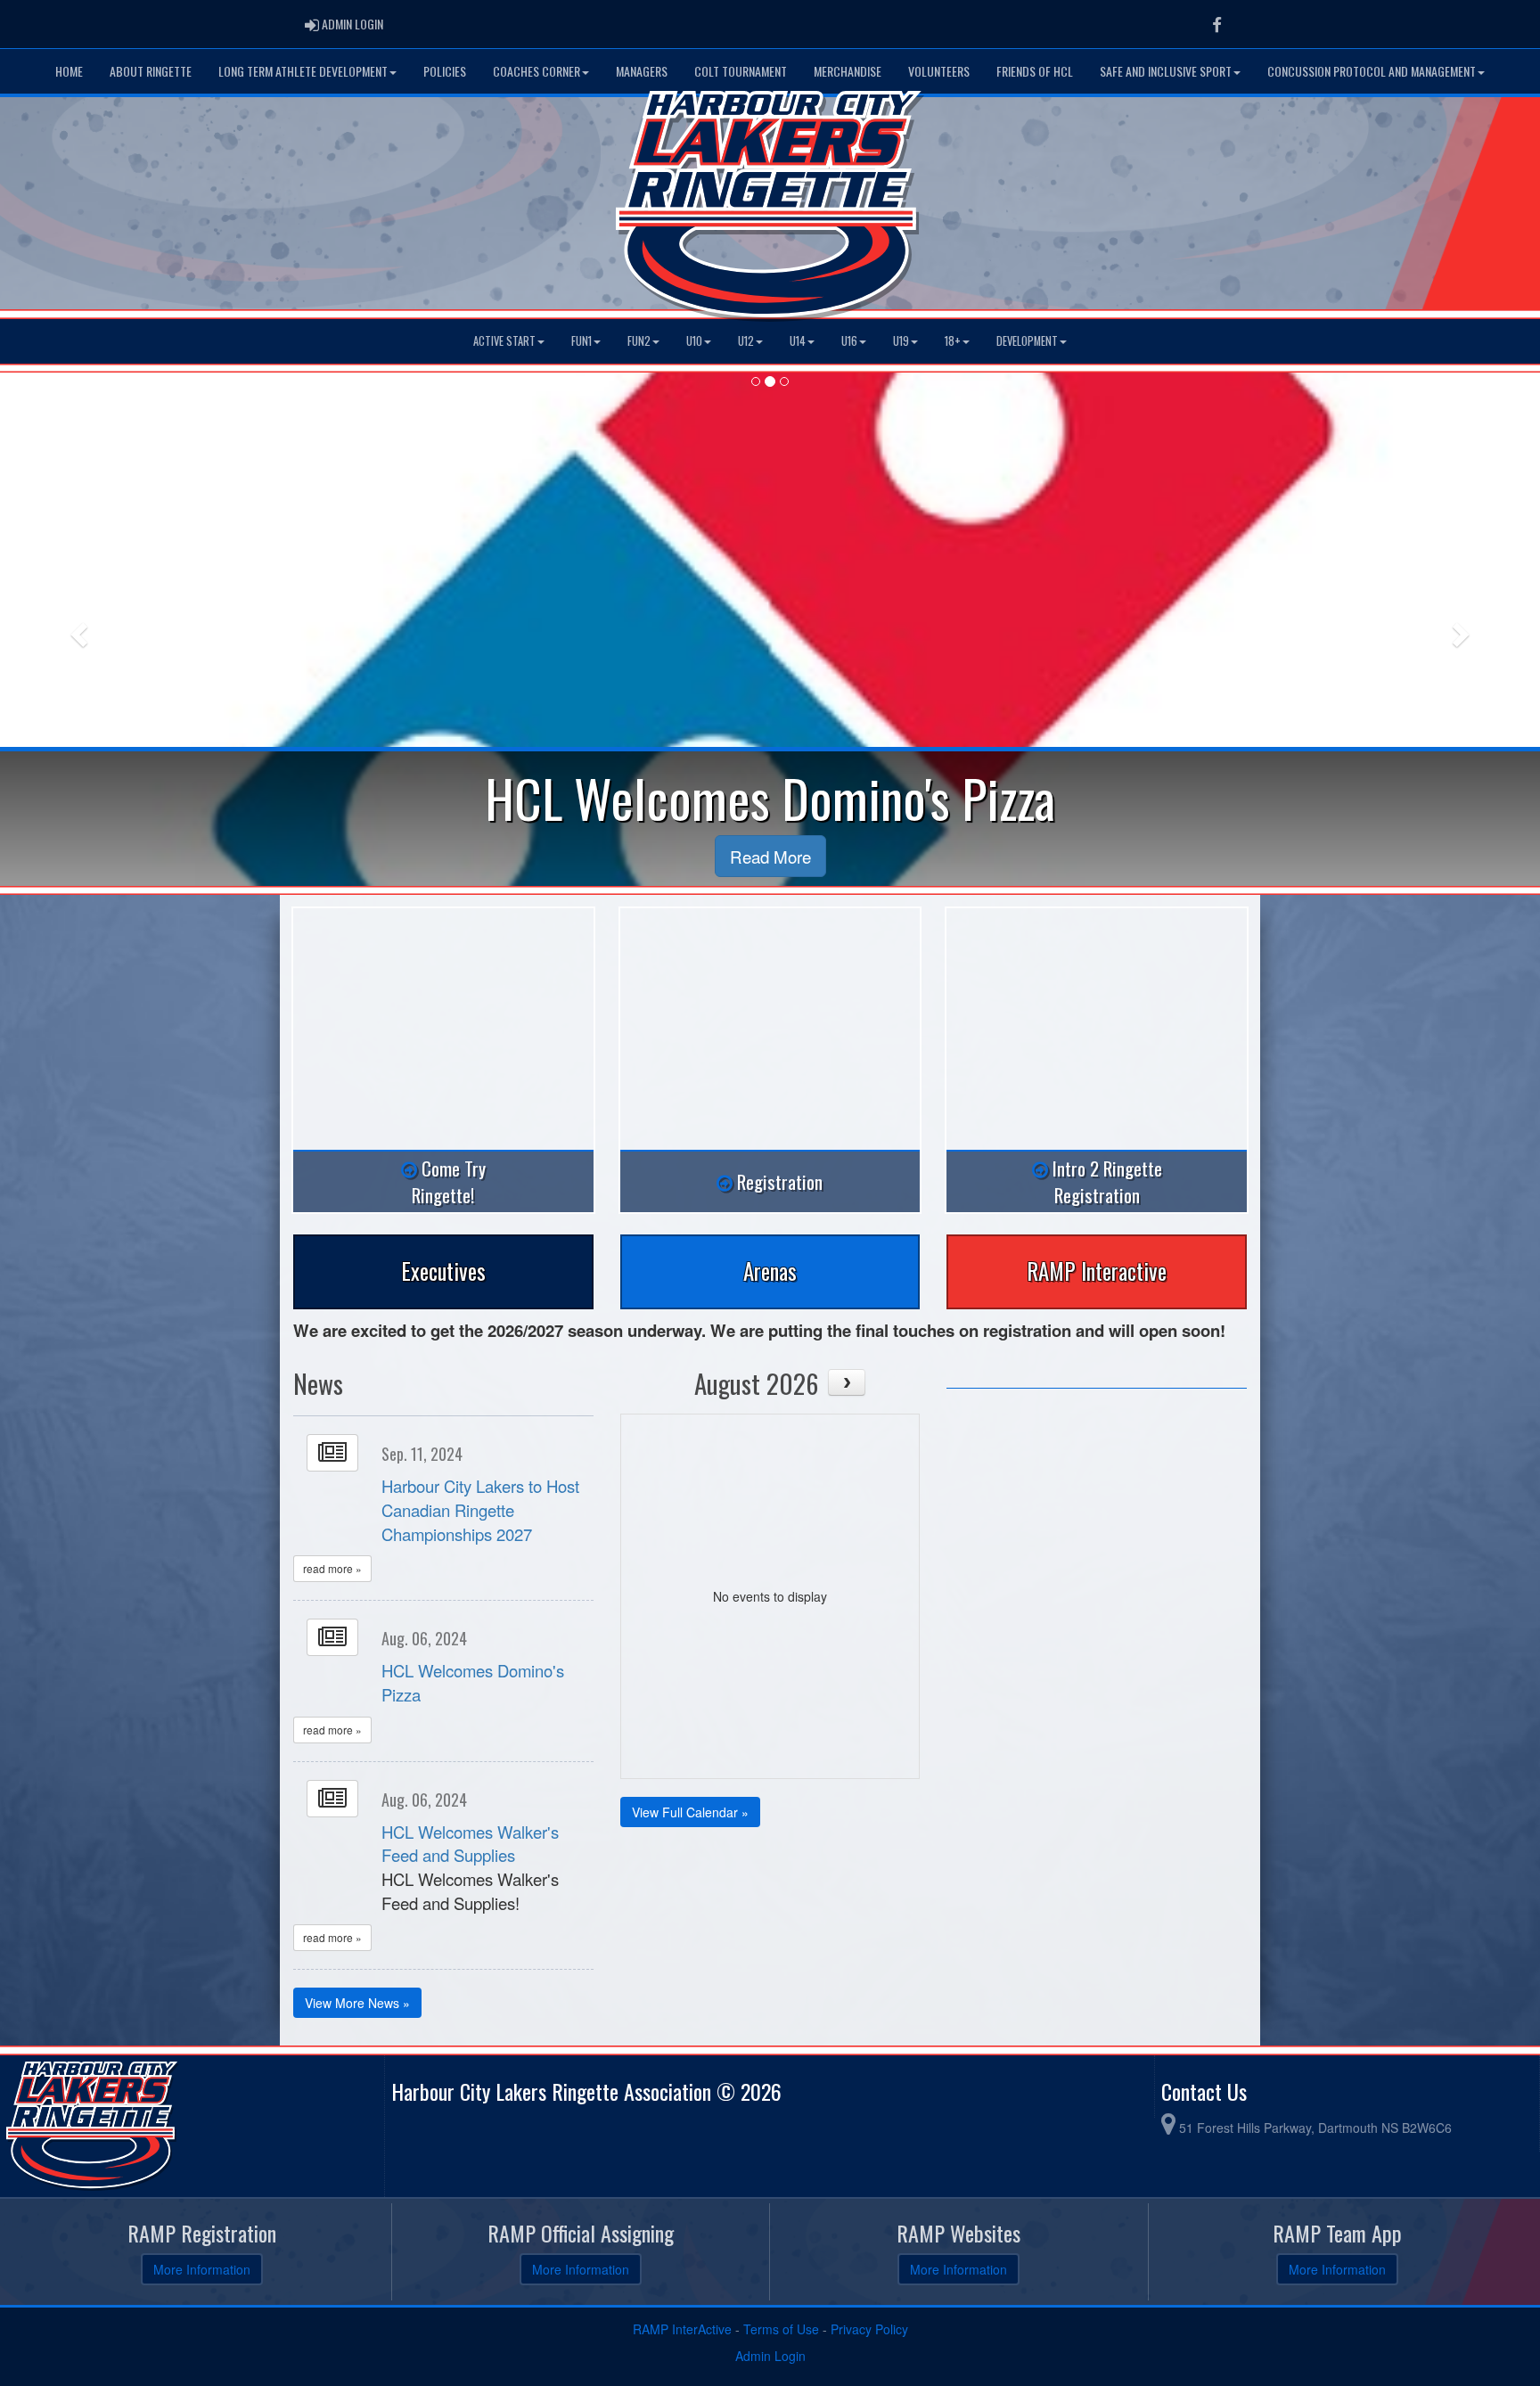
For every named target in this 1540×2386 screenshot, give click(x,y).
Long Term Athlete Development (303, 71)
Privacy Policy (869, 2329)
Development (1027, 341)
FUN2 (639, 341)
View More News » (357, 2003)
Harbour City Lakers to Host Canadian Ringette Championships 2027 (480, 1509)
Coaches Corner (537, 71)
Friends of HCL (1035, 71)
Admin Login (770, 2356)
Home (69, 71)
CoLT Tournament (741, 71)
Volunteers (939, 71)
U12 (746, 341)
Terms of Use (781, 2329)
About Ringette (151, 71)
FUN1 (582, 341)
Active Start (504, 341)
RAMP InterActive (682, 2329)
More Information (202, 2269)
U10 (694, 341)
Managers (642, 71)
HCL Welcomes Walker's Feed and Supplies (470, 1844)
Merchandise (848, 71)
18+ (953, 341)
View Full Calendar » (690, 1812)
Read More (770, 856)
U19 (901, 341)
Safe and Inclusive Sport (1166, 71)
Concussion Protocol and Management (1372, 71)
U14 (798, 341)
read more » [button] (332, 1568)
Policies (445, 71)
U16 (849, 341)
